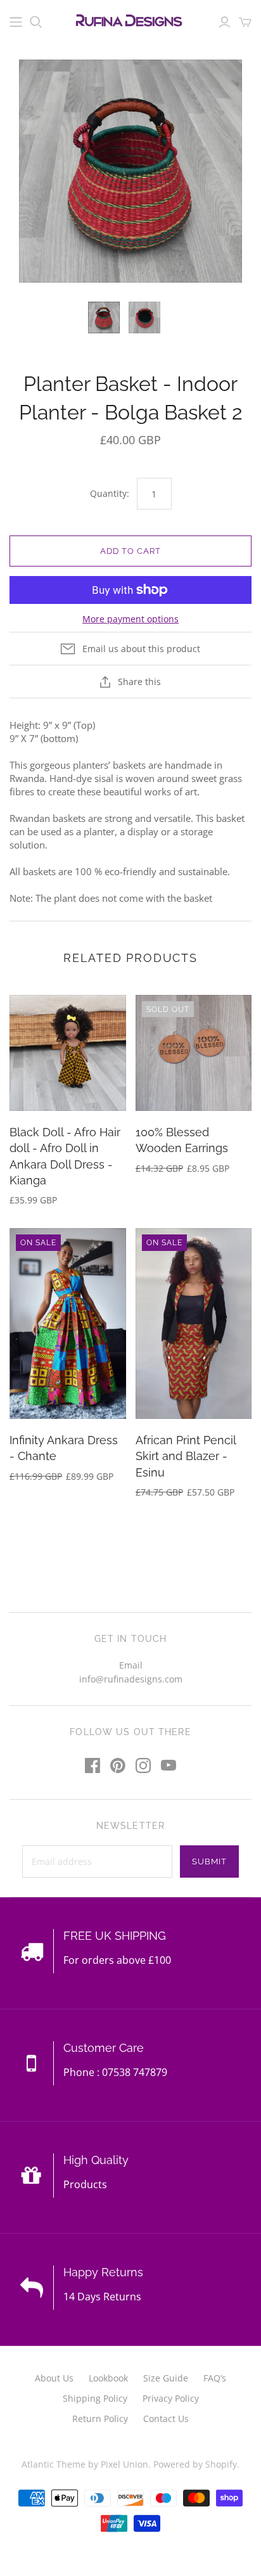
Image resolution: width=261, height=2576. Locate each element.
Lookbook (108, 2378)
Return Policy (100, 2419)
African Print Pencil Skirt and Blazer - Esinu (186, 1456)
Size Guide (166, 2378)
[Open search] (36, 22)
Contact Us (166, 2419)
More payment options (130, 619)
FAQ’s (215, 2378)
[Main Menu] (16, 22)
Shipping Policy (95, 2398)
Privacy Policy (171, 2398)
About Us (54, 2378)
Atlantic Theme (54, 2464)
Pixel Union (124, 2464)
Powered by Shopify (195, 2464)
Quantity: (110, 493)
